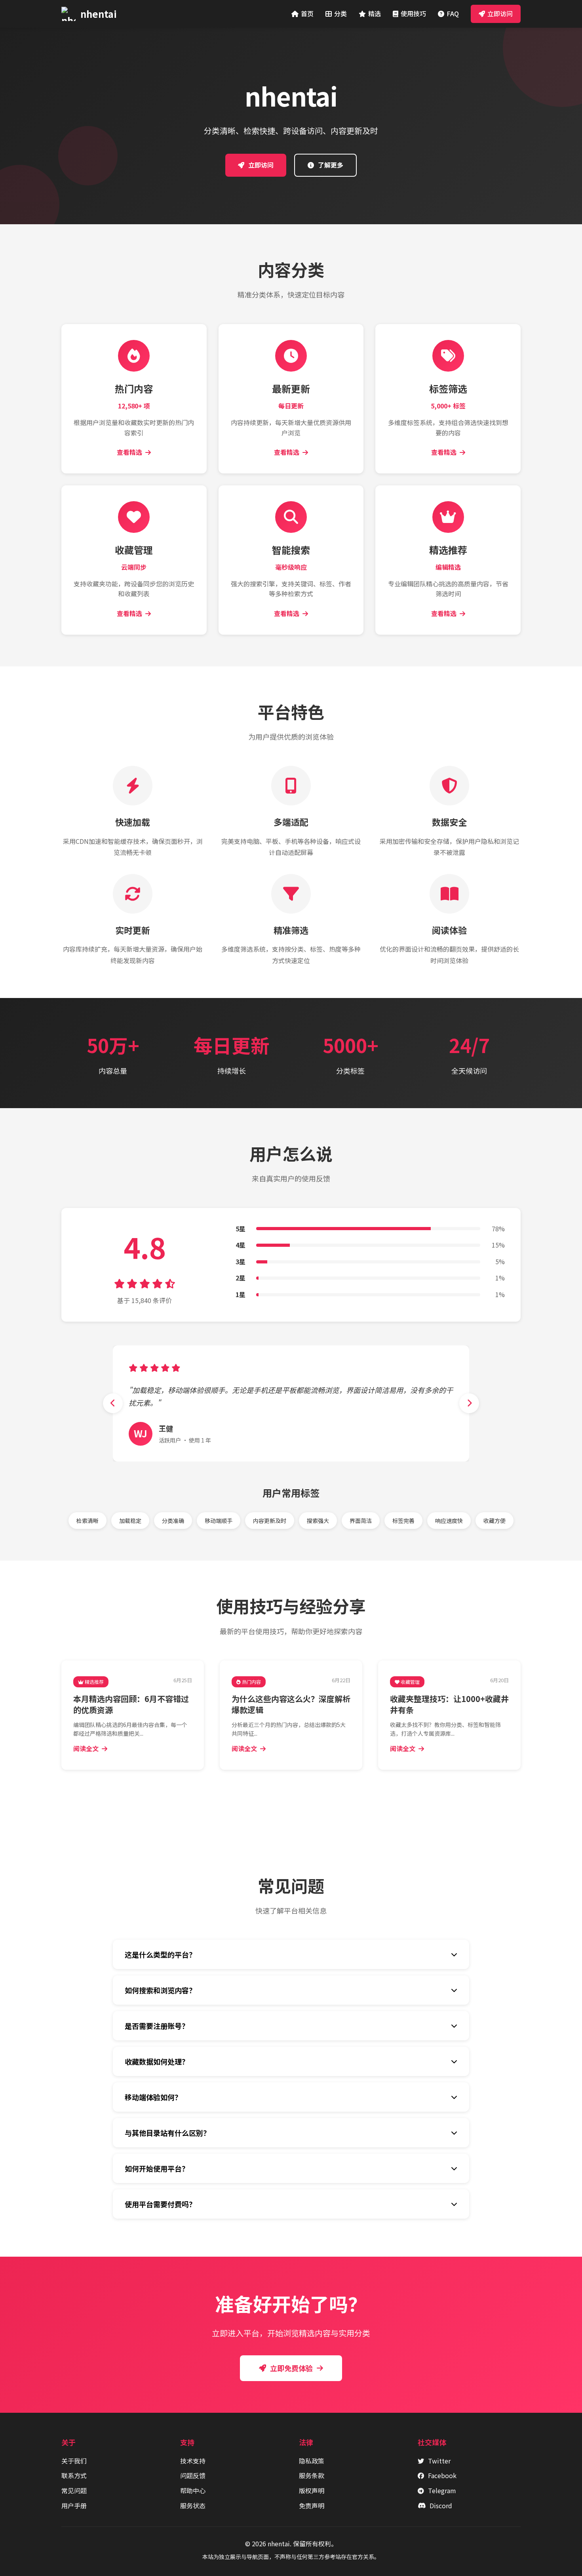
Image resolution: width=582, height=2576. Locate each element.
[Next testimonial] (469, 1403)
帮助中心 (193, 2490)
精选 (375, 13)
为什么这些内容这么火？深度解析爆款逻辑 (291, 1704)
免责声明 (312, 2505)
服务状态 (193, 2505)
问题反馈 (193, 2475)
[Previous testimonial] (113, 1403)
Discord (441, 2505)
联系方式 (74, 2475)
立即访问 (500, 13)
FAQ (453, 13)
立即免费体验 (291, 2368)
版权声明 (312, 2490)
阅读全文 (86, 1748)
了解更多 (331, 165)
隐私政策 (312, 2461)
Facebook (442, 2475)
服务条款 (312, 2475)
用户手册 (74, 2505)
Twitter (439, 2461)
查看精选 (129, 452)
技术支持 (193, 2461)
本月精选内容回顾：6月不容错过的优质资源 (131, 1704)
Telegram (442, 2490)
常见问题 (74, 2490)
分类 (340, 13)
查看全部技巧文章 (296, 1797)
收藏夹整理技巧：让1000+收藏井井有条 (449, 1704)
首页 (307, 13)
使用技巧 (413, 13)
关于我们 (74, 2461)
